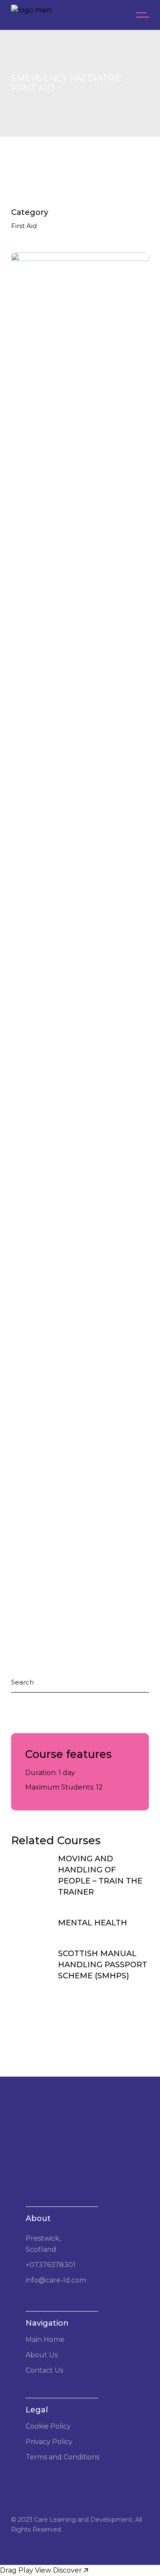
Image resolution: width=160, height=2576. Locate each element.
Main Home (45, 2340)
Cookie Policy (48, 2426)
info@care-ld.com (56, 2280)
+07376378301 (51, 2265)
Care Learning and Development (83, 2520)
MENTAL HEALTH (93, 1923)
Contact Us (44, 2370)
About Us (42, 2355)
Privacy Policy (49, 2442)
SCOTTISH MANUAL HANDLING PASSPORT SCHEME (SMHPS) (103, 1965)
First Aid (24, 226)
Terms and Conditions (63, 2457)
